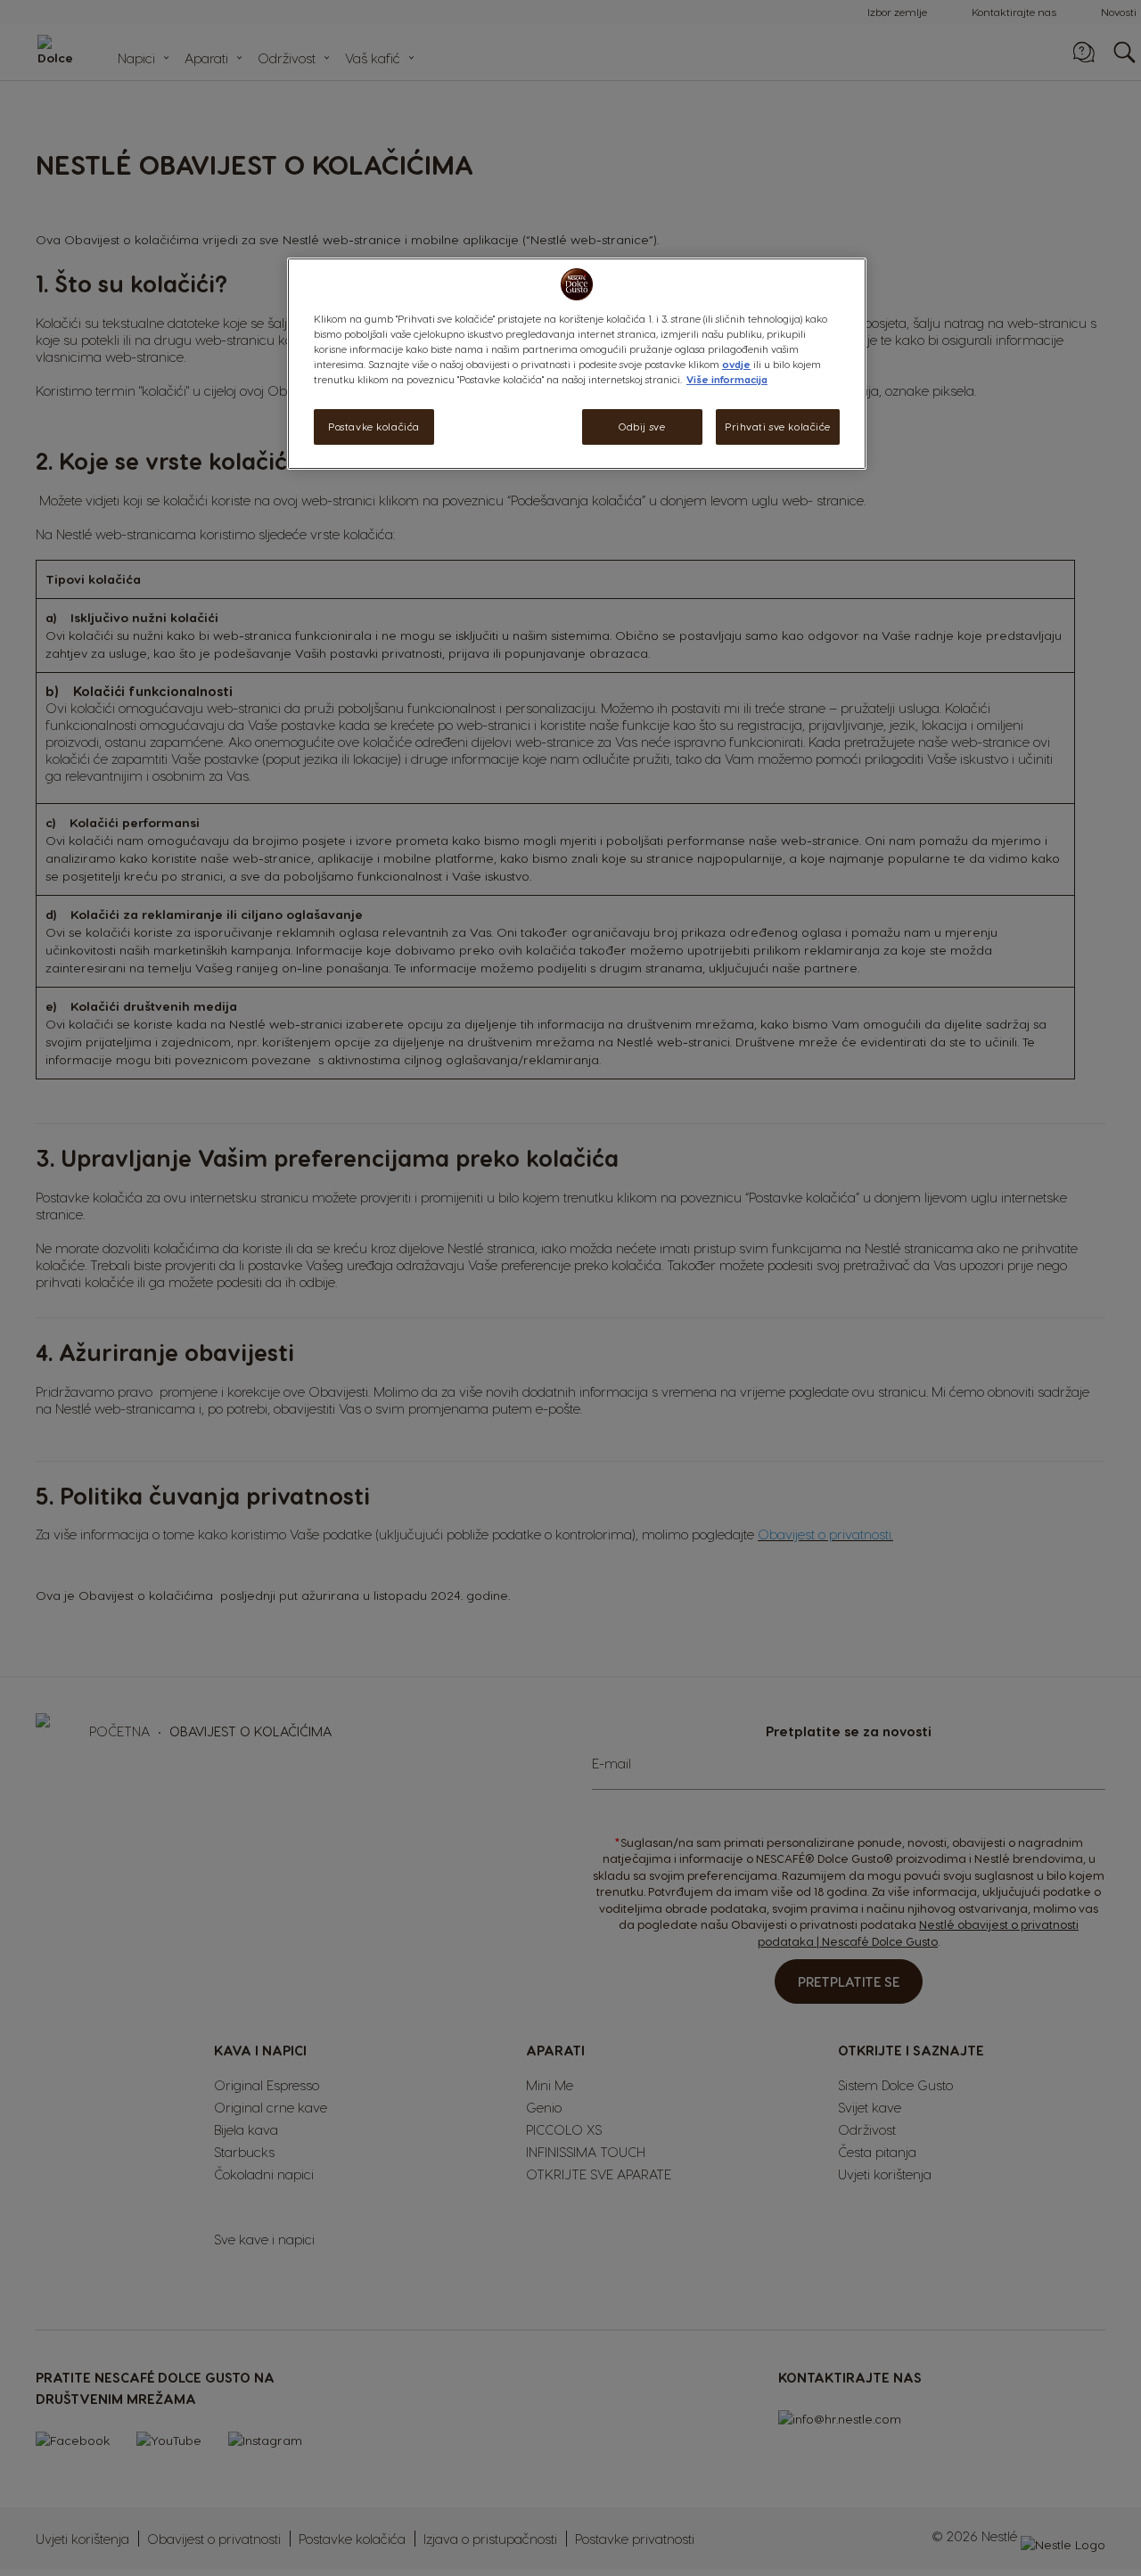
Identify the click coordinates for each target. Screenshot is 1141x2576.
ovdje (736, 364)
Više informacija (727, 379)
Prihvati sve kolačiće (778, 427)
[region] (577, 364)
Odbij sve (642, 427)
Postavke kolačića (374, 427)
